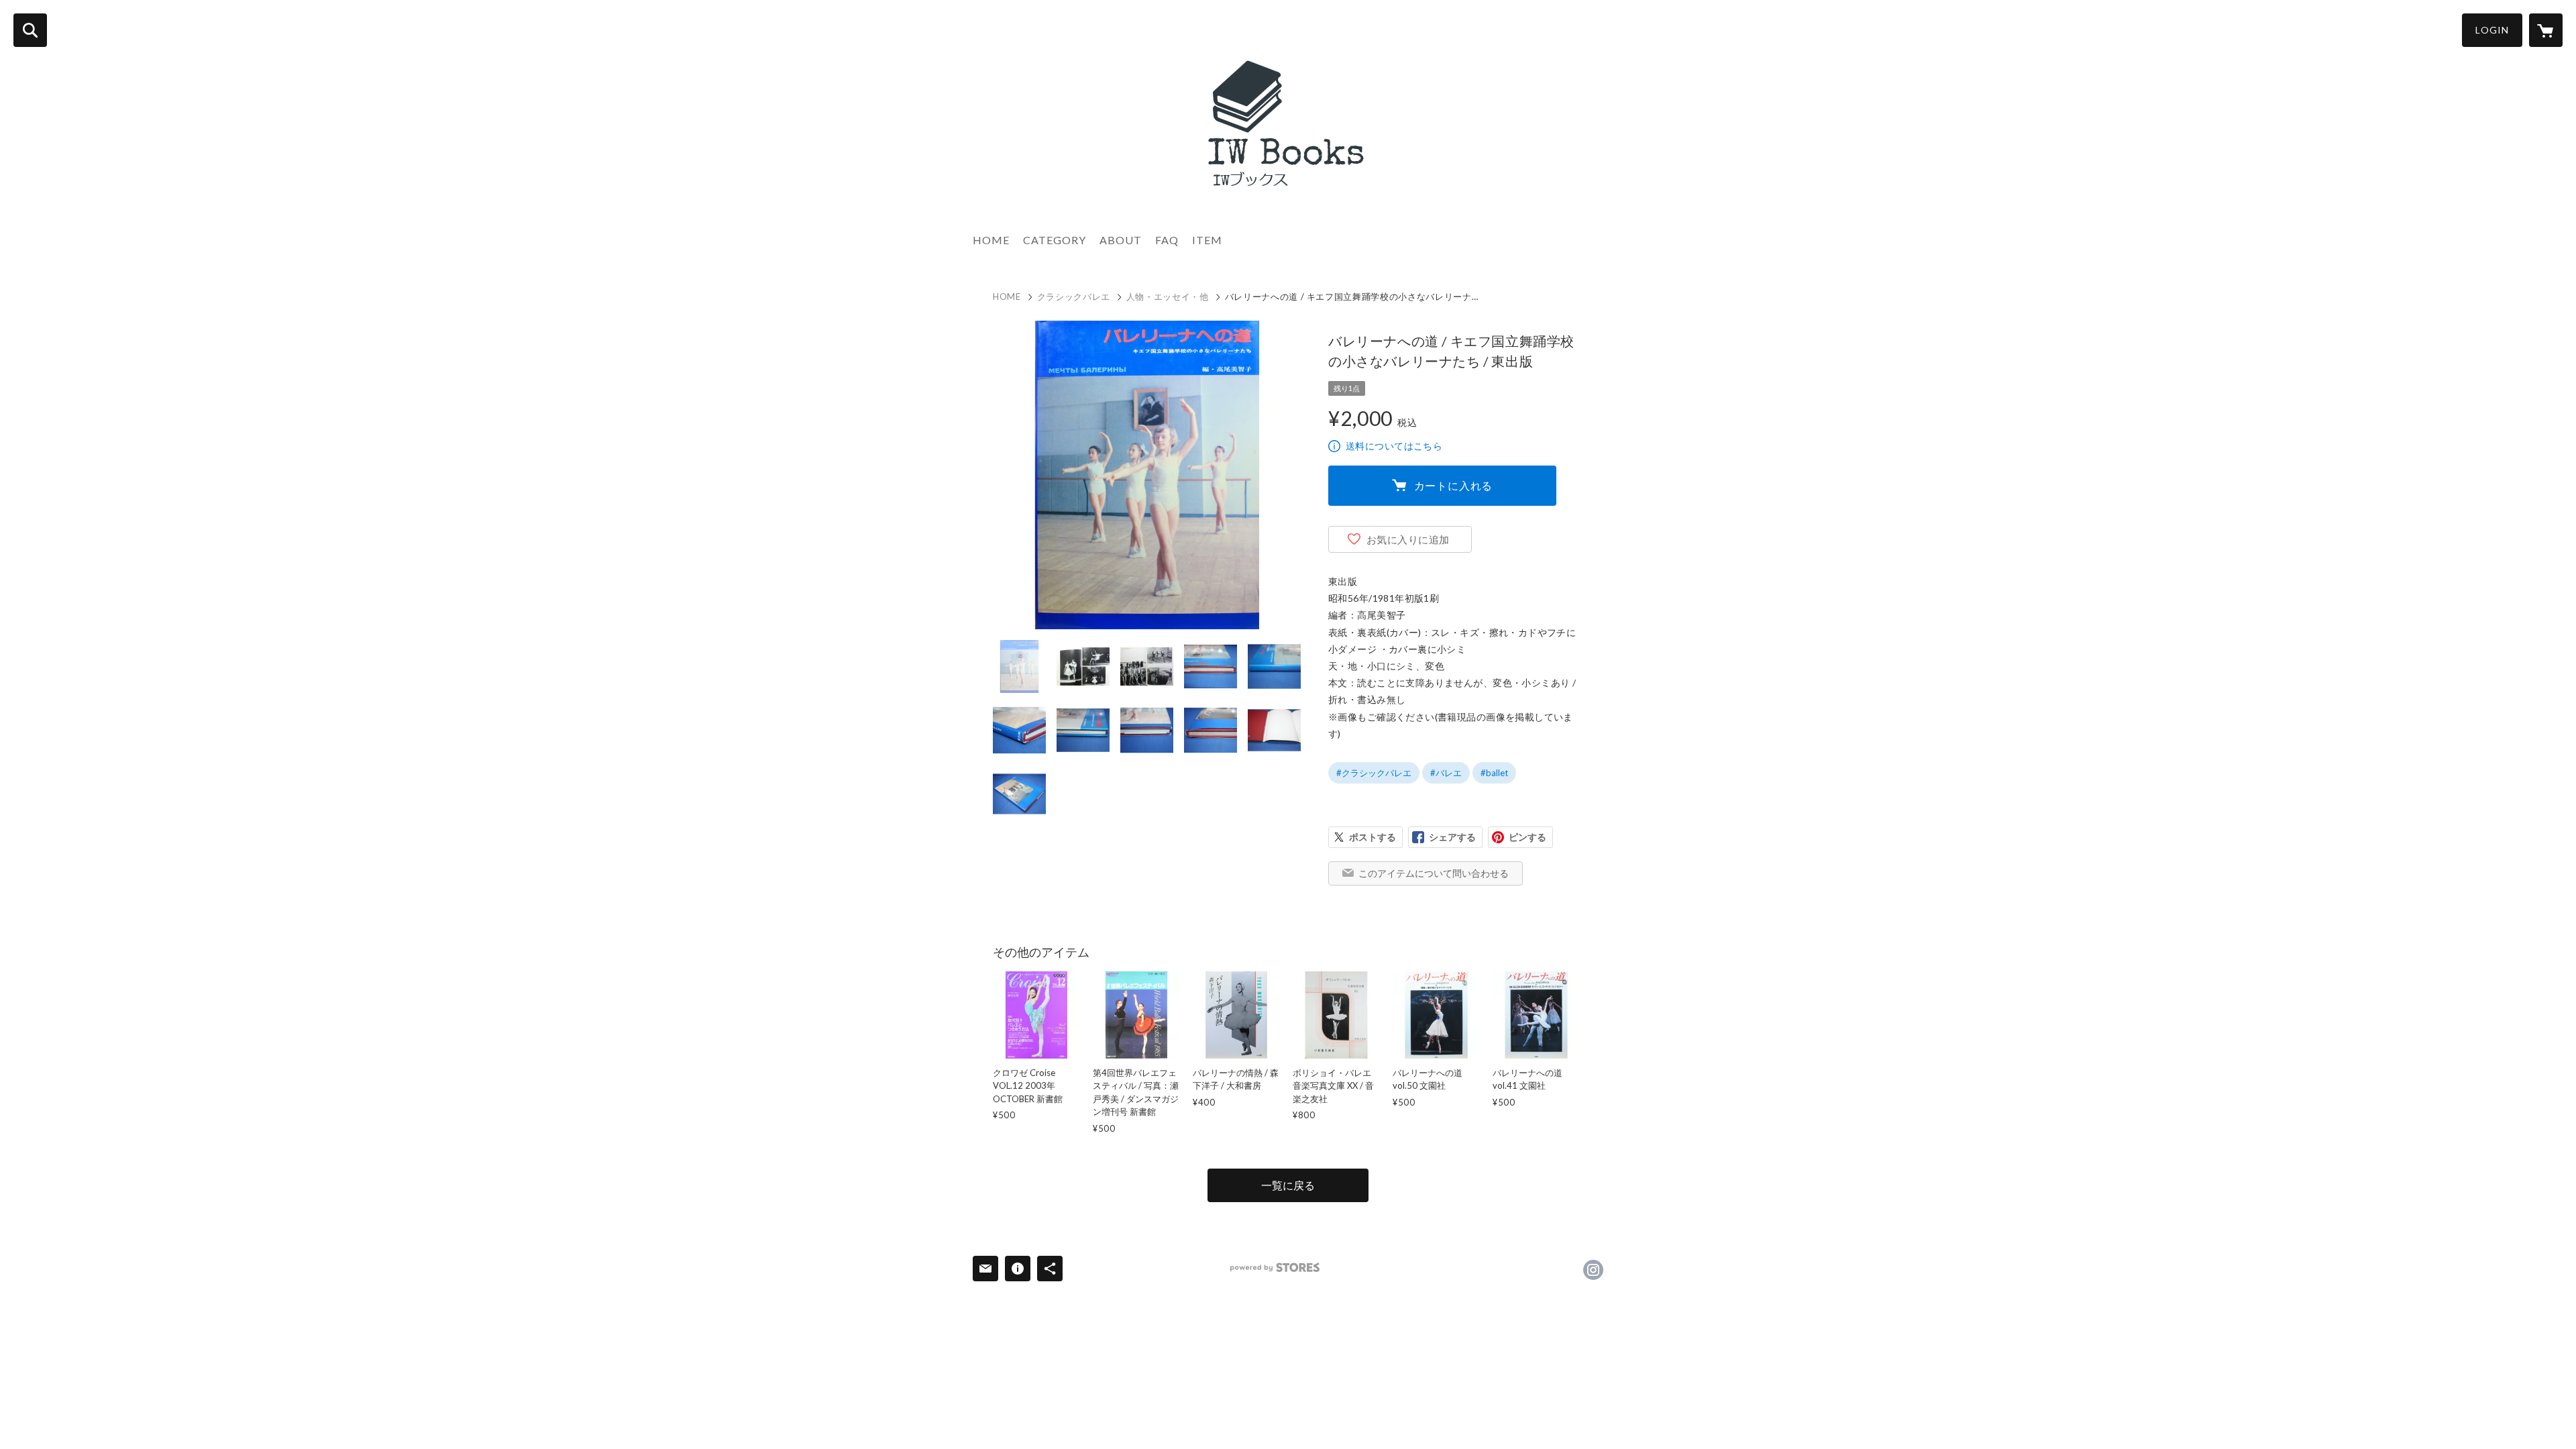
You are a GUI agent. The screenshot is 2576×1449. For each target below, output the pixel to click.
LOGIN (2492, 30)
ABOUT (1121, 240)
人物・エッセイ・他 (1168, 297)
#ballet (1494, 773)
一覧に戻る (1288, 1185)
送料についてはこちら (1394, 446)
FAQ (1167, 240)
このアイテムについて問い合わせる (1434, 873)
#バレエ (1446, 773)
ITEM (1207, 240)
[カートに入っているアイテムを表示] (2546, 30)
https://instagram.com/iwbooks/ (1593, 1270)
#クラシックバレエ (1374, 773)
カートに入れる (1454, 485)
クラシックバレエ (1074, 297)
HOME (991, 240)
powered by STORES (1275, 1268)
